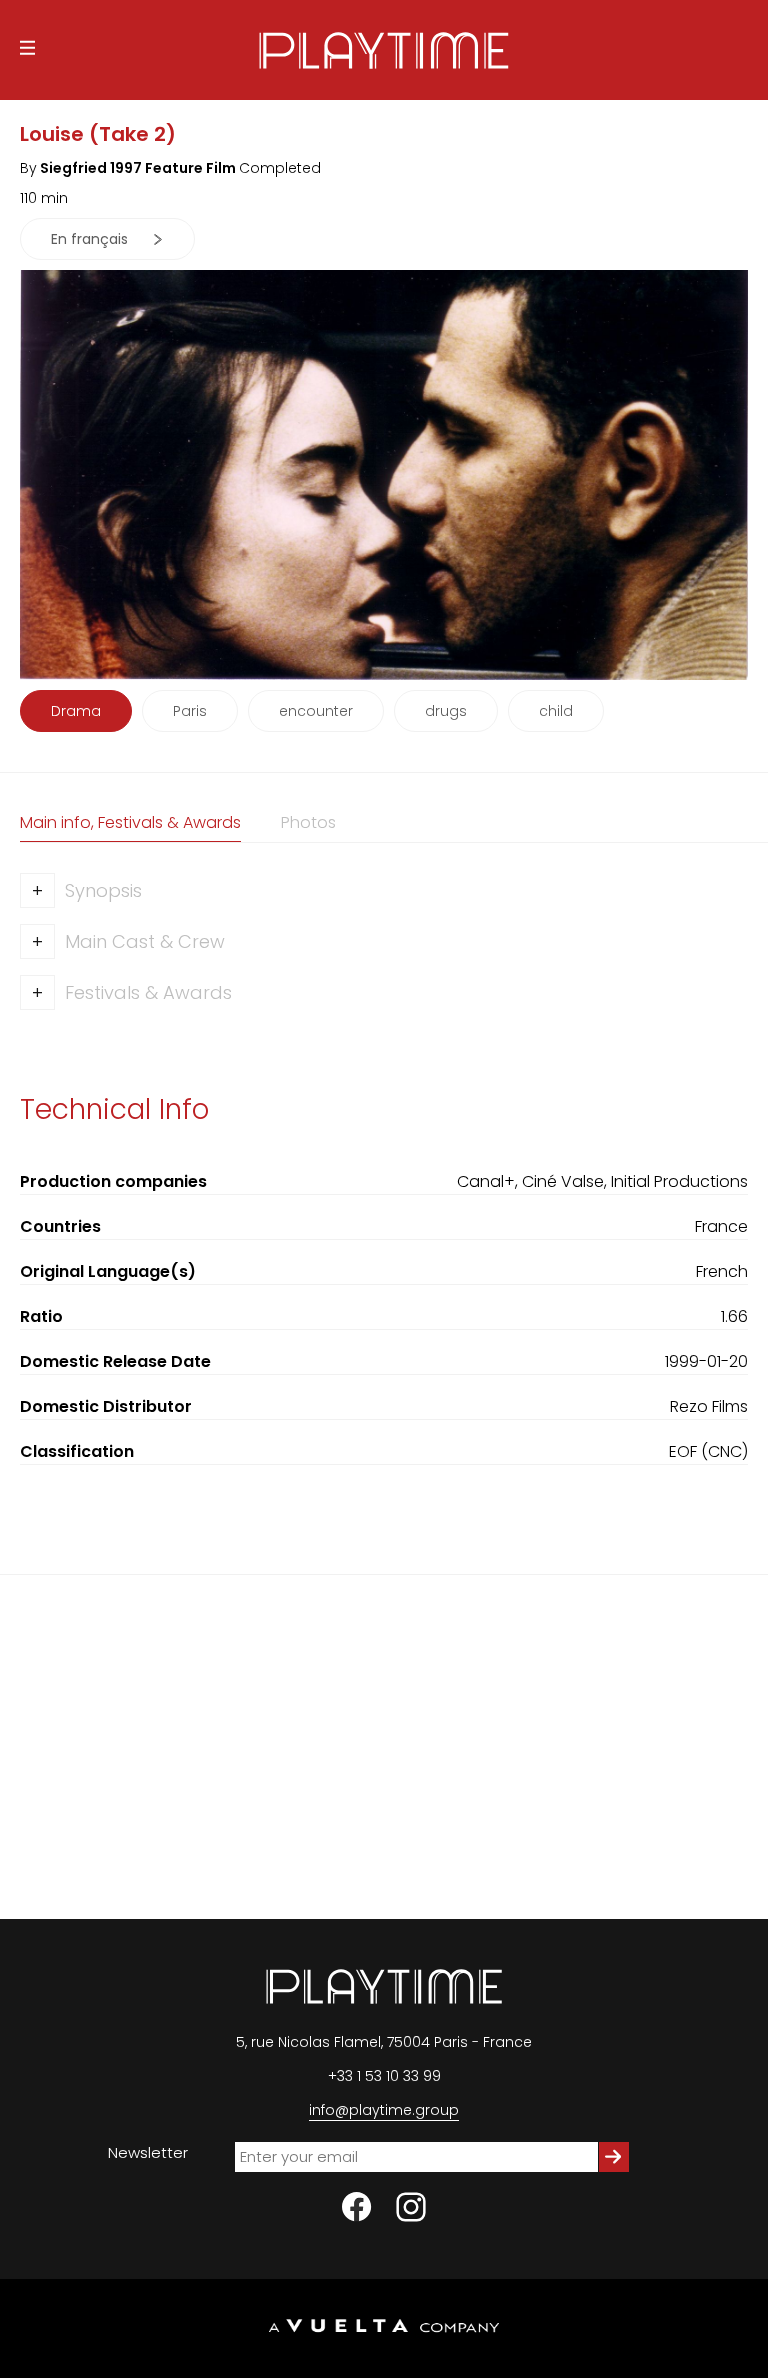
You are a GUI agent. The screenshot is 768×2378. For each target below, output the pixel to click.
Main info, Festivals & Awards (130, 822)
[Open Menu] (27, 50)
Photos (308, 822)
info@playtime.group (384, 2110)
